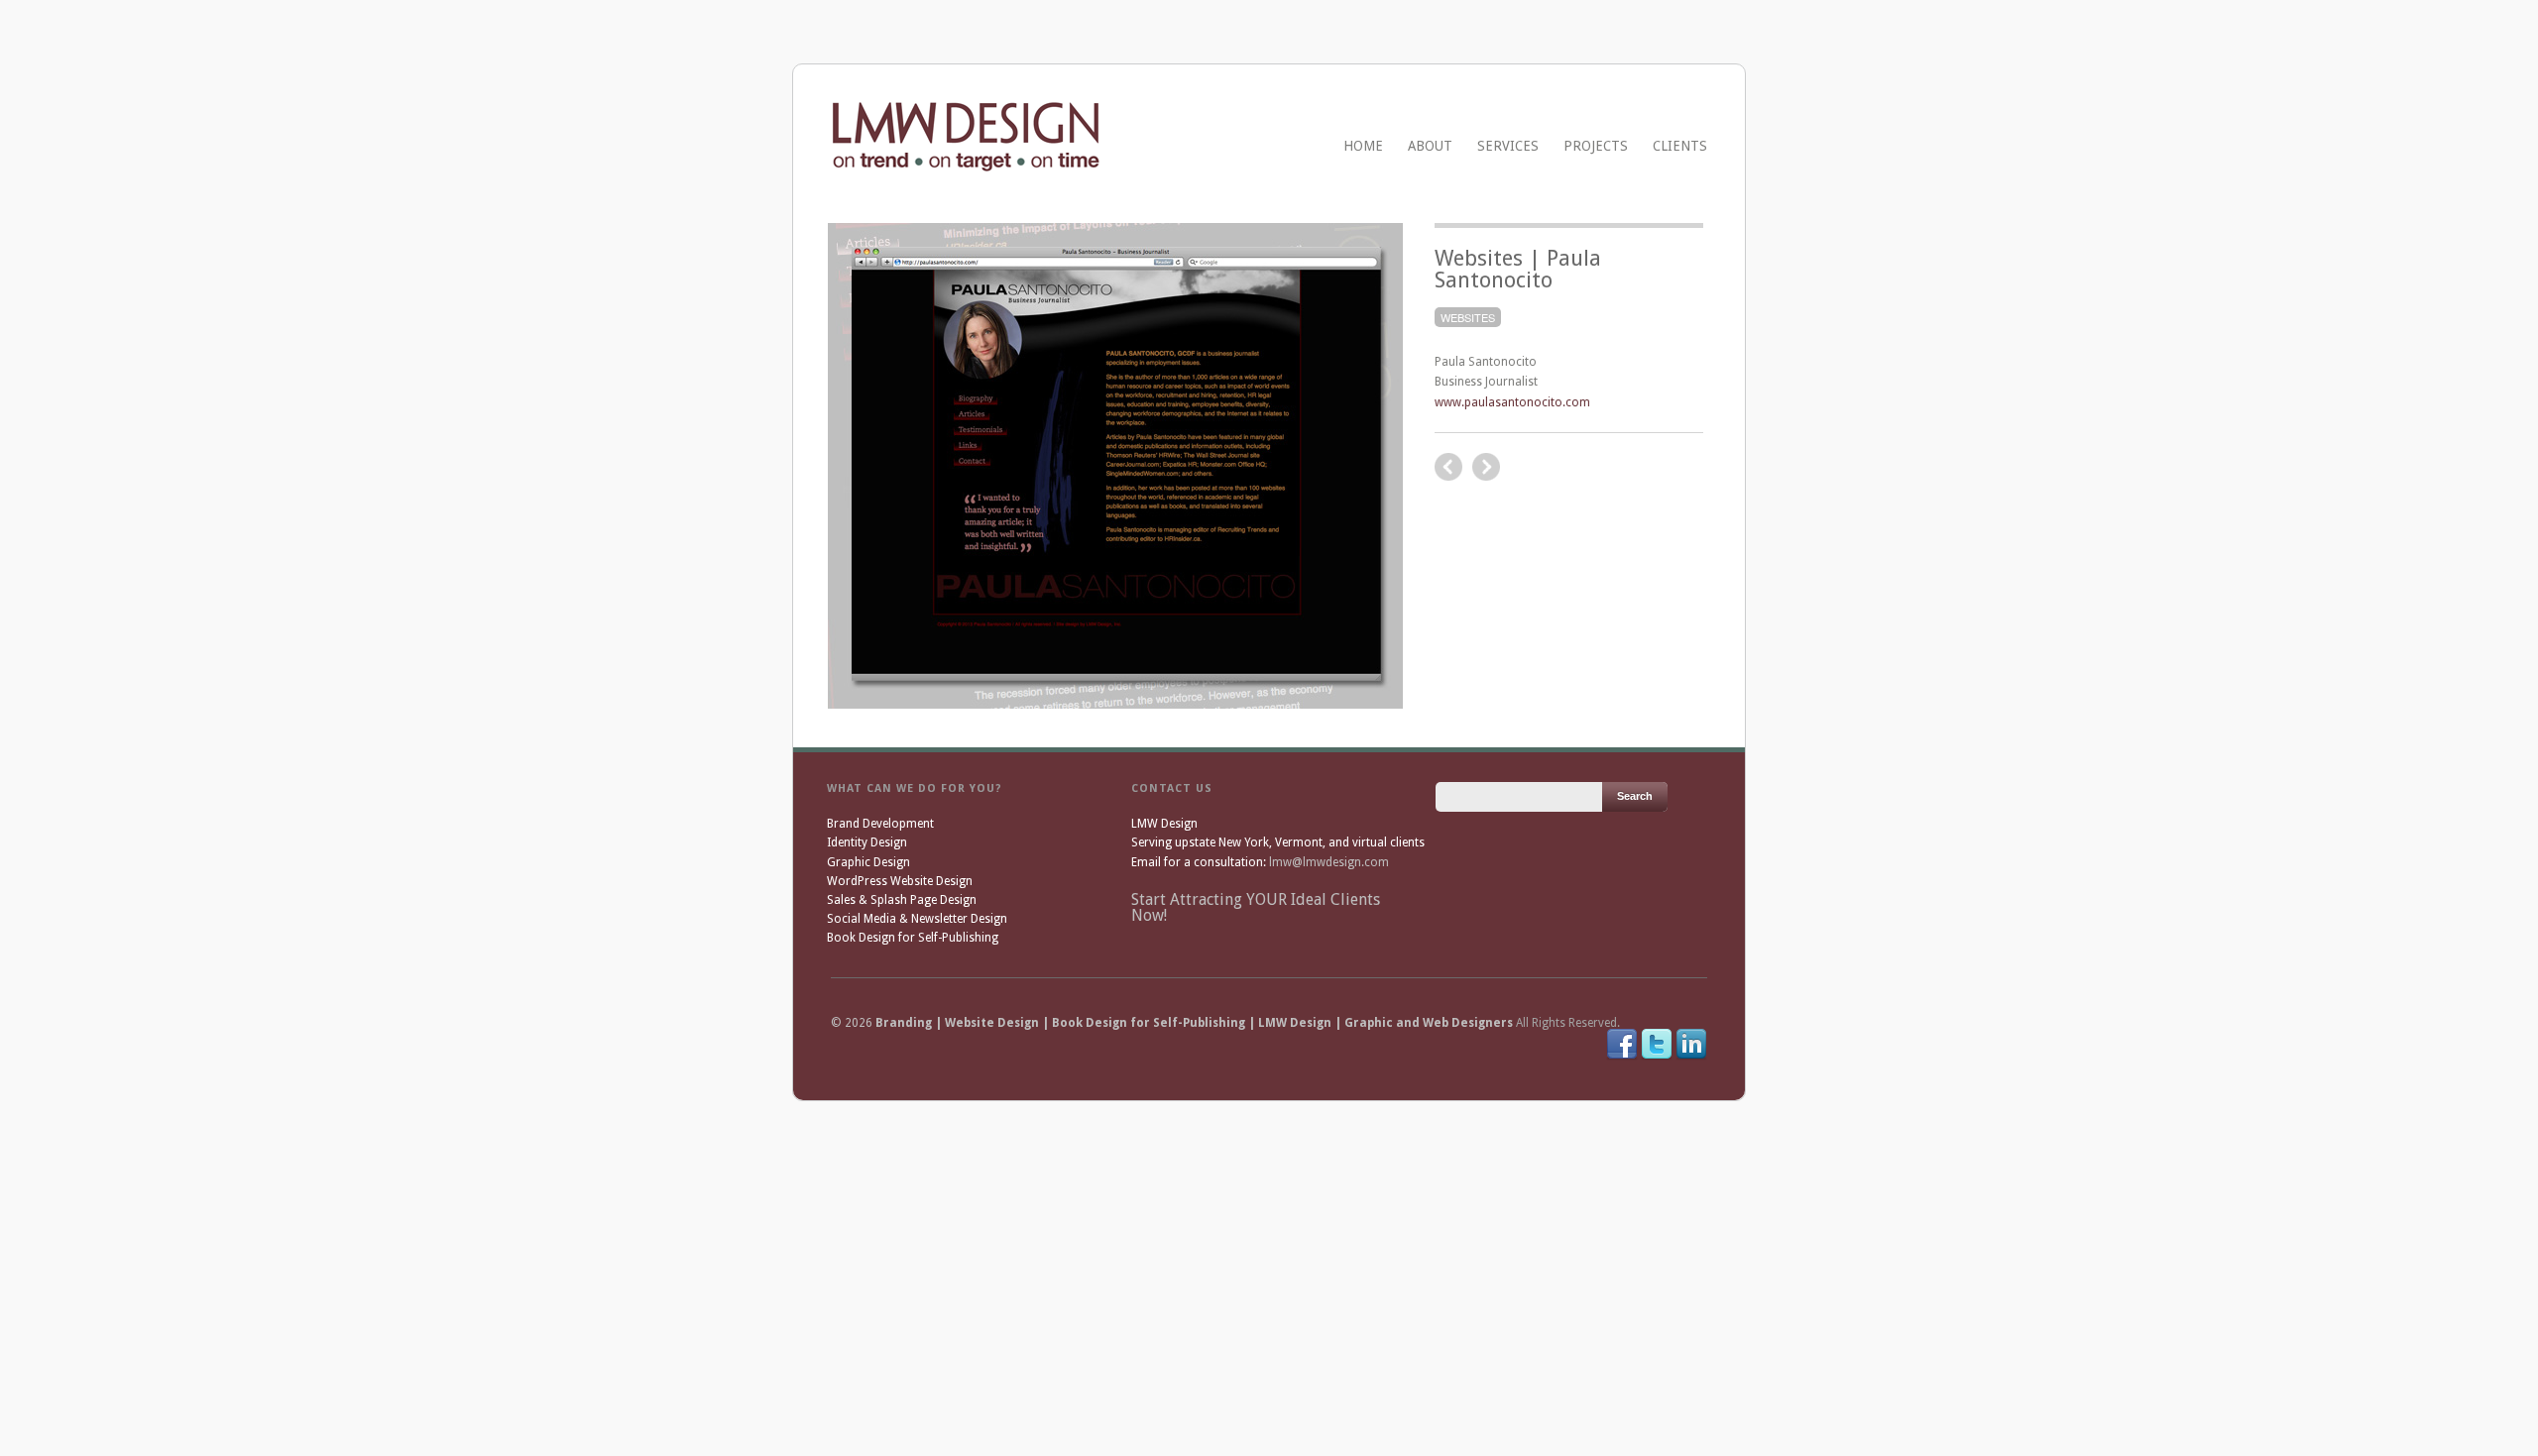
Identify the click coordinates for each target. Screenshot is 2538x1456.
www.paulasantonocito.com (1512, 402)
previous (1486, 467)
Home (1363, 146)
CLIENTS (1680, 146)
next (1448, 467)
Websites (1468, 317)
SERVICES (1508, 146)
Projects (1596, 146)
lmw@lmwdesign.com (1329, 862)
